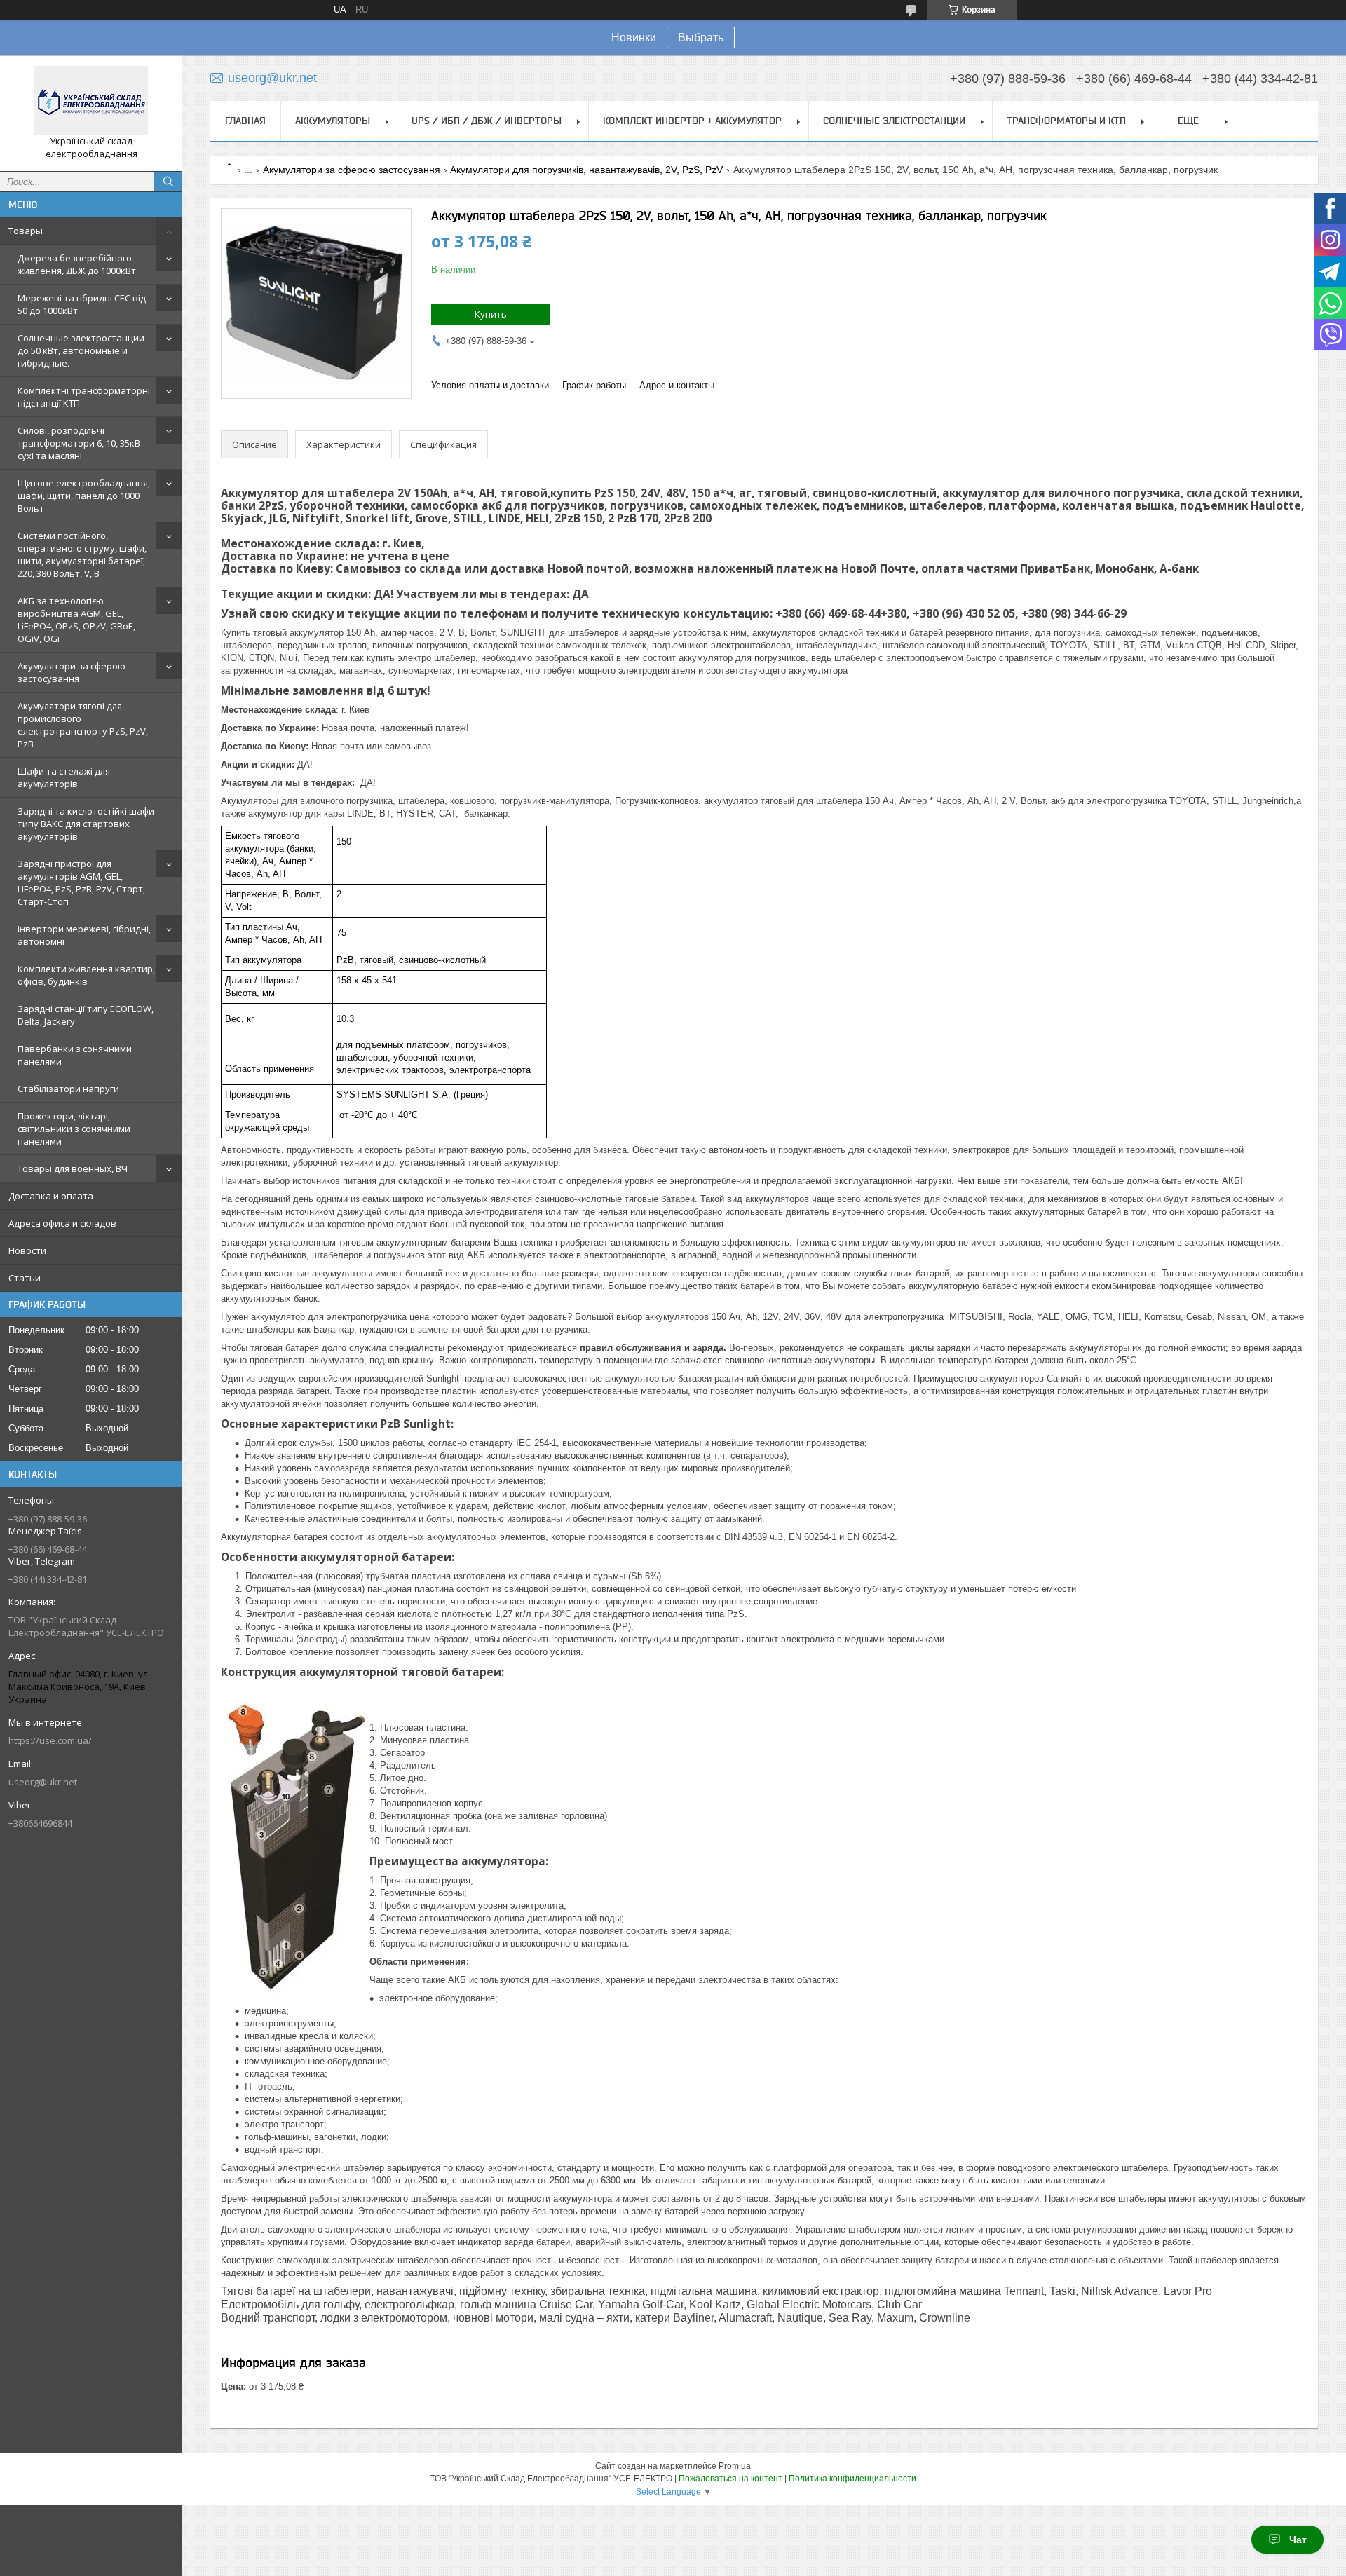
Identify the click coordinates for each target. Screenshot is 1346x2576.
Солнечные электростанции (894, 121)
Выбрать (701, 38)
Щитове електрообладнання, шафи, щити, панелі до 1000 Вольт (84, 496)
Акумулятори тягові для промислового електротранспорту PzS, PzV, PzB (83, 725)
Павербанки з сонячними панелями (75, 1055)
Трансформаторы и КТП (1066, 121)
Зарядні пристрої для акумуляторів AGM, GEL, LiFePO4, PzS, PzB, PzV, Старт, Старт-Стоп (81, 882)
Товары (26, 231)
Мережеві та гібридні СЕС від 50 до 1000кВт (82, 304)
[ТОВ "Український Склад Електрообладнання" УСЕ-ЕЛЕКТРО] (91, 101)
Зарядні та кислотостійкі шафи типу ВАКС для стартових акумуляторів (86, 824)
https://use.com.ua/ (50, 1740)
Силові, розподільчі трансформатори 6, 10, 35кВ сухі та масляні (79, 443)
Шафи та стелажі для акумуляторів (64, 777)
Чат (1298, 2540)
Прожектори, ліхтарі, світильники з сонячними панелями (74, 1129)
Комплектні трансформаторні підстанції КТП (84, 397)
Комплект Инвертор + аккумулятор (692, 121)
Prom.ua (735, 2466)
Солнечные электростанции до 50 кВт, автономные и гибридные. (81, 350)
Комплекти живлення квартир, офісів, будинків (86, 975)
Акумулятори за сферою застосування (72, 672)
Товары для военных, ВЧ (73, 1168)
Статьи (25, 1278)
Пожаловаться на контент (730, 2479)
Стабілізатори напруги (68, 1089)
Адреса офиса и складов (62, 1223)
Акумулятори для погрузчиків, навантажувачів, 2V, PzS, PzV (586, 170)
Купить (491, 314)
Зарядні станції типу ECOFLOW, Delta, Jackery (86, 1015)
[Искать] (168, 182)
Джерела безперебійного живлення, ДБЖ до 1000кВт (77, 264)
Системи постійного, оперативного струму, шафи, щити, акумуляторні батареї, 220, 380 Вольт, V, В (82, 554)
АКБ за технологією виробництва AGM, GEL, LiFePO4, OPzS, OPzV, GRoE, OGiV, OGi (76, 620)
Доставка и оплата (51, 1196)
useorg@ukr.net (43, 1782)
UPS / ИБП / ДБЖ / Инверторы (487, 121)
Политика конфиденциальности (852, 2479)
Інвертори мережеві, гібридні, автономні (84, 935)
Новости (27, 1250)
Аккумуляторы (333, 121)
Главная (245, 121)
